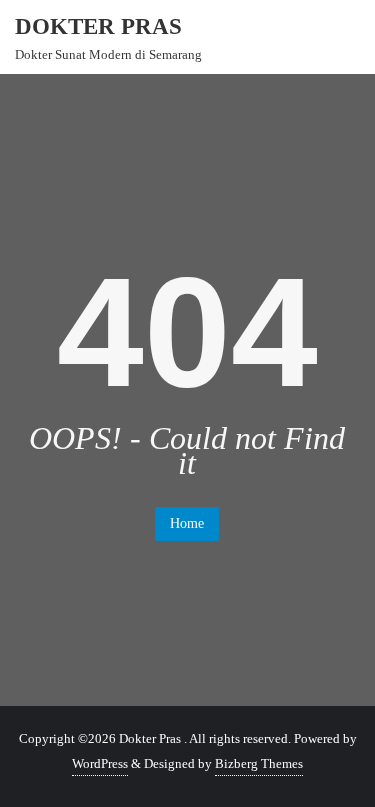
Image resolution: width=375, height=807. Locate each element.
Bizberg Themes (259, 763)
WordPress (100, 763)
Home (187, 523)
